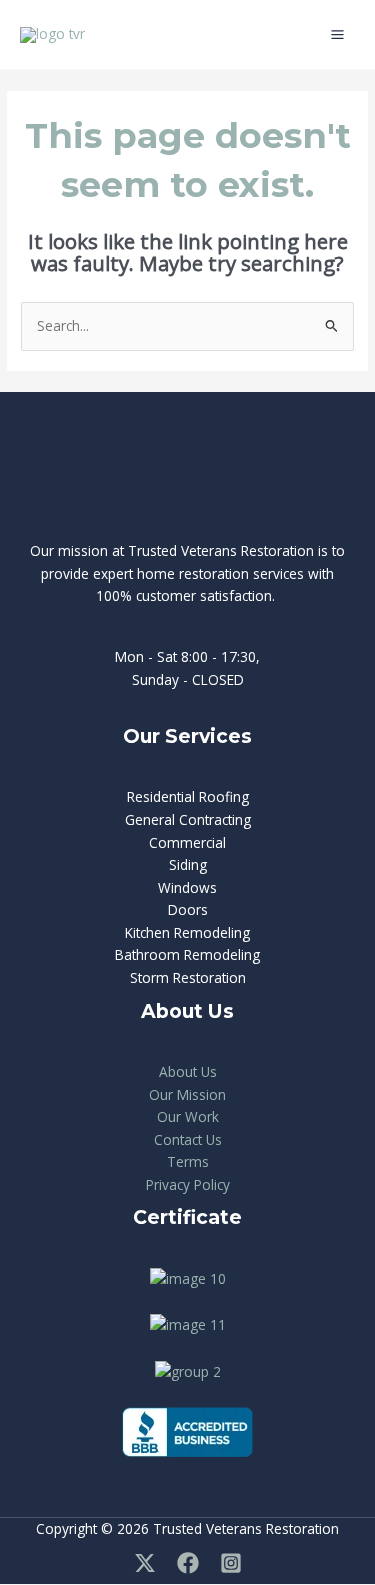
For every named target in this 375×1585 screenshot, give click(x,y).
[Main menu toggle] (338, 35)
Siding (188, 864)
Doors (188, 909)
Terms (188, 1161)
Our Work (188, 1116)
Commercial (187, 842)
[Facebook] (188, 1563)
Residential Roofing (188, 796)
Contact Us (188, 1139)
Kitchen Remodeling (187, 932)
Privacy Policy (188, 1184)
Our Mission (187, 1094)
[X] (145, 1563)
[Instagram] (231, 1563)
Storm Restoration (188, 977)
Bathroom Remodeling (187, 954)
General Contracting (188, 819)
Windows (187, 887)
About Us (188, 1071)
